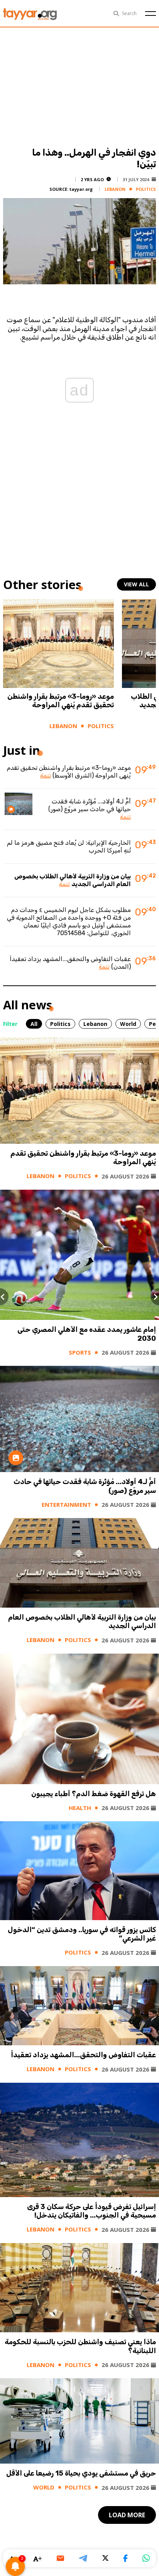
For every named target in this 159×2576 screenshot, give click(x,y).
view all (136, 584)
